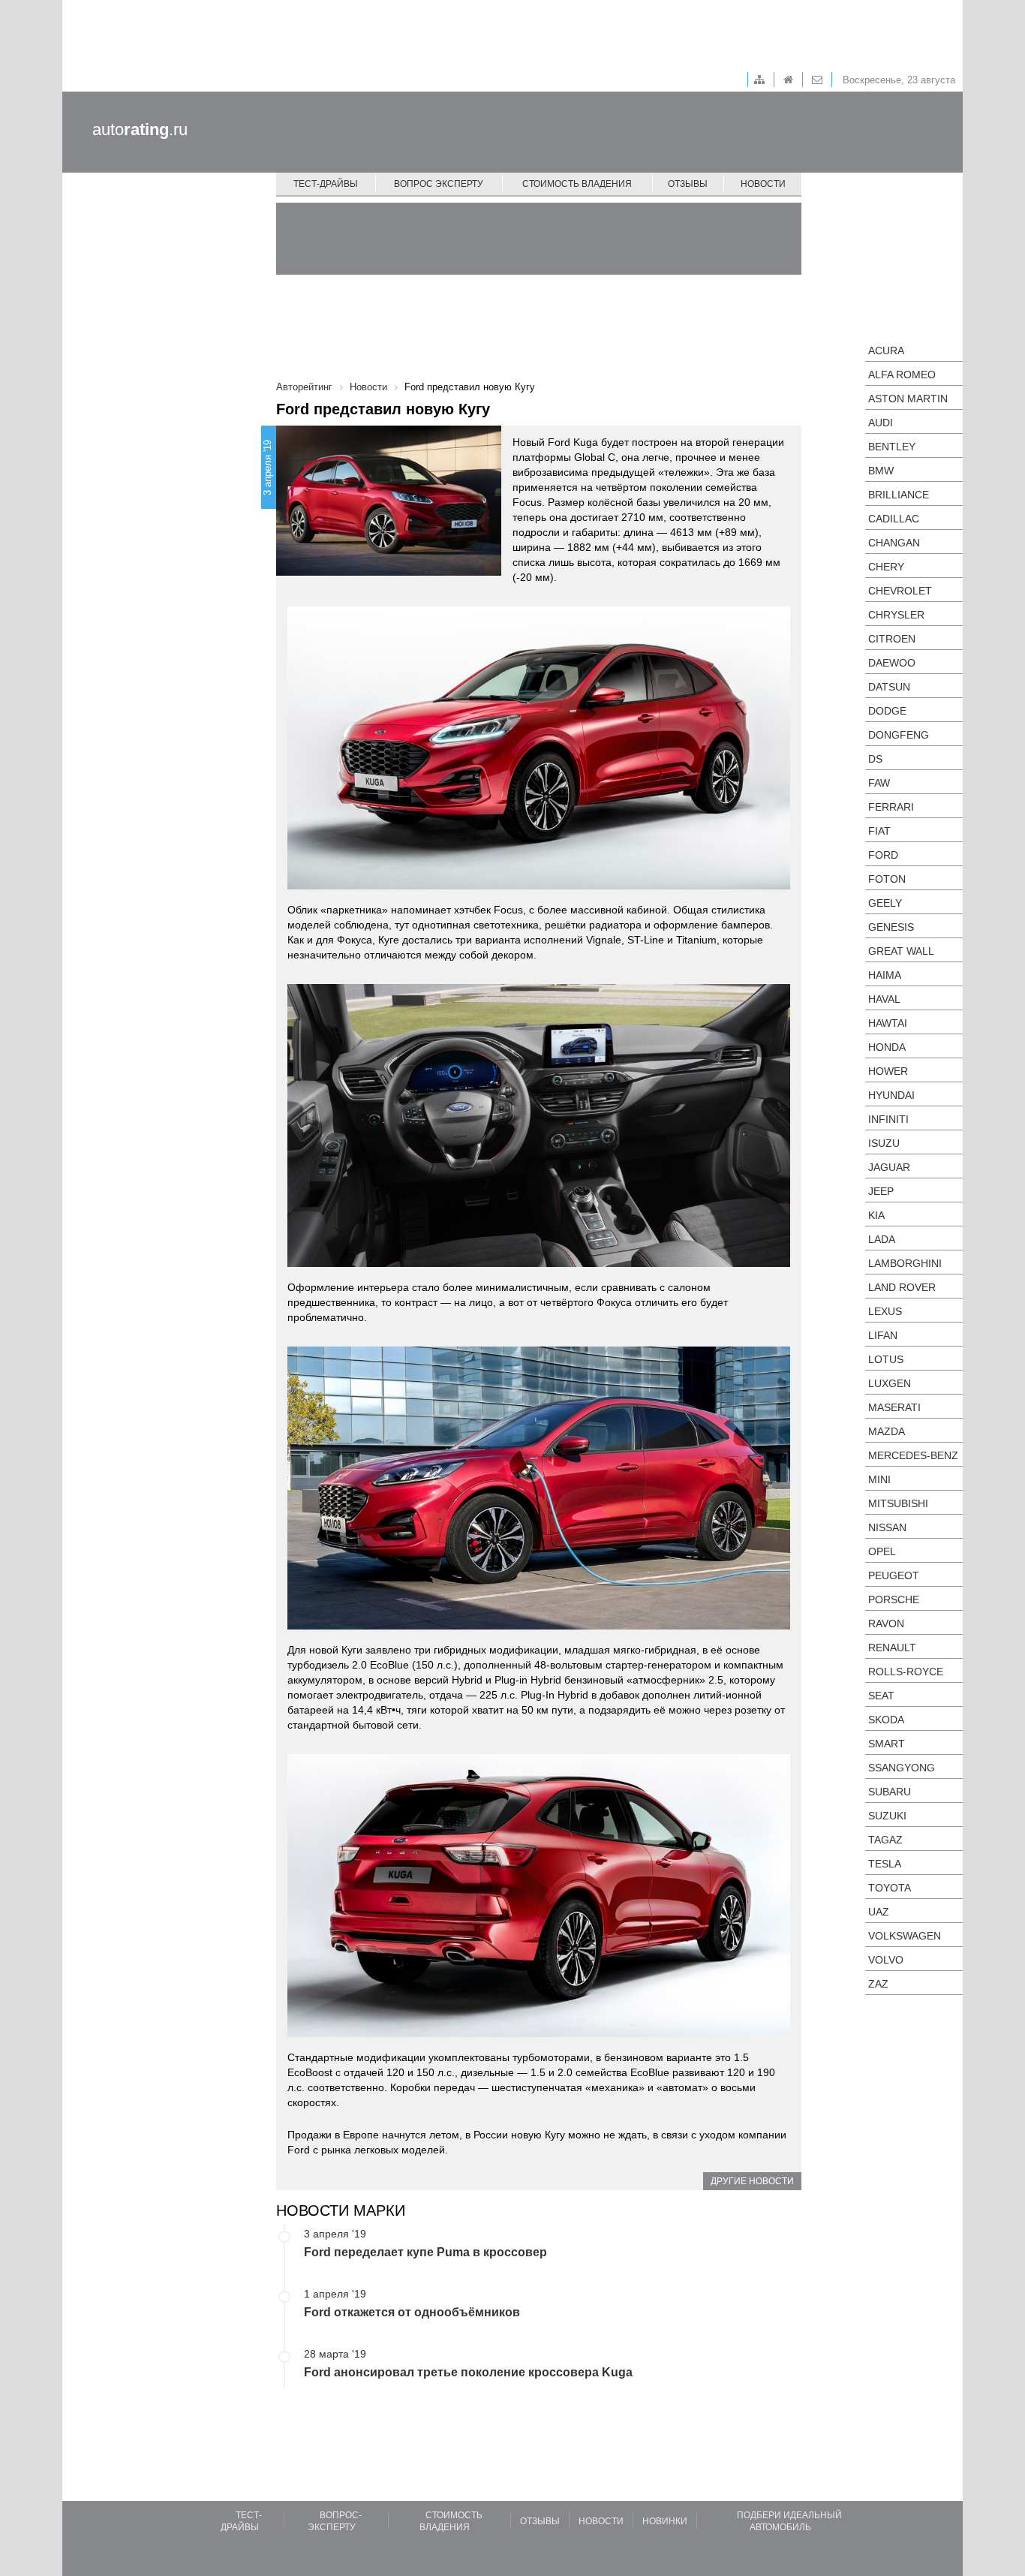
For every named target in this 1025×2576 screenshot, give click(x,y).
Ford (883, 855)
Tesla (885, 1864)
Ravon (886, 1624)
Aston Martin (908, 399)
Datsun (889, 687)
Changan (894, 543)
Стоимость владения (577, 184)
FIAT (879, 831)
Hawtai (888, 1023)
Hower (888, 1071)
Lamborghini (905, 1263)
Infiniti (888, 1119)
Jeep (881, 1191)
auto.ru (140, 129)
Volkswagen (905, 1936)
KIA (876, 1215)
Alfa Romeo (902, 375)
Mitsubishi (898, 1503)
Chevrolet (900, 591)
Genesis (891, 927)
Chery (886, 567)
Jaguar (889, 1167)
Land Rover (902, 1287)
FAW (879, 783)
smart (887, 1744)
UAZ (879, 1912)
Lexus (885, 1311)
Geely (885, 903)
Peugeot (894, 1575)
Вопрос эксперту (439, 184)
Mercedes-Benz (913, 1455)
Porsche (894, 1599)
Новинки (665, 2521)
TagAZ (885, 1840)
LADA (882, 1239)
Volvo (886, 1960)
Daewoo (892, 663)
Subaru (890, 1792)
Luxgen (890, 1383)
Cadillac (894, 519)
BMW (881, 471)
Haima (885, 975)
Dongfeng (899, 735)
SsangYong (902, 1768)
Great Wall (901, 951)
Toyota (890, 1888)
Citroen (892, 639)
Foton (887, 879)
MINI (879, 1479)
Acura (886, 351)
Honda (887, 1047)
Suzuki (887, 1816)
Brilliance (899, 495)
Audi (881, 423)
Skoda (886, 1720)
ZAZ (878, 1984)
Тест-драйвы (326, 184)
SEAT (881, 1696)
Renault (892, 1648)
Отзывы (688, 184)
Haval (884, 999)
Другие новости (752, 2181)
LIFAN (883, 1335)
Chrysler (896, 615)
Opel (882, 1551)
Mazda (887, 1431)
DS (875, 759)
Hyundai (891, 1095)
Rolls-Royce (906, 1672)
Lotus (886, 1359)
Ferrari (891, 807)
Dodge (887, 711)
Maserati (894, 1407)
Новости (763, 184)
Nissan (887, 1527)
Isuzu (884, 1143)
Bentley (892, 447)
